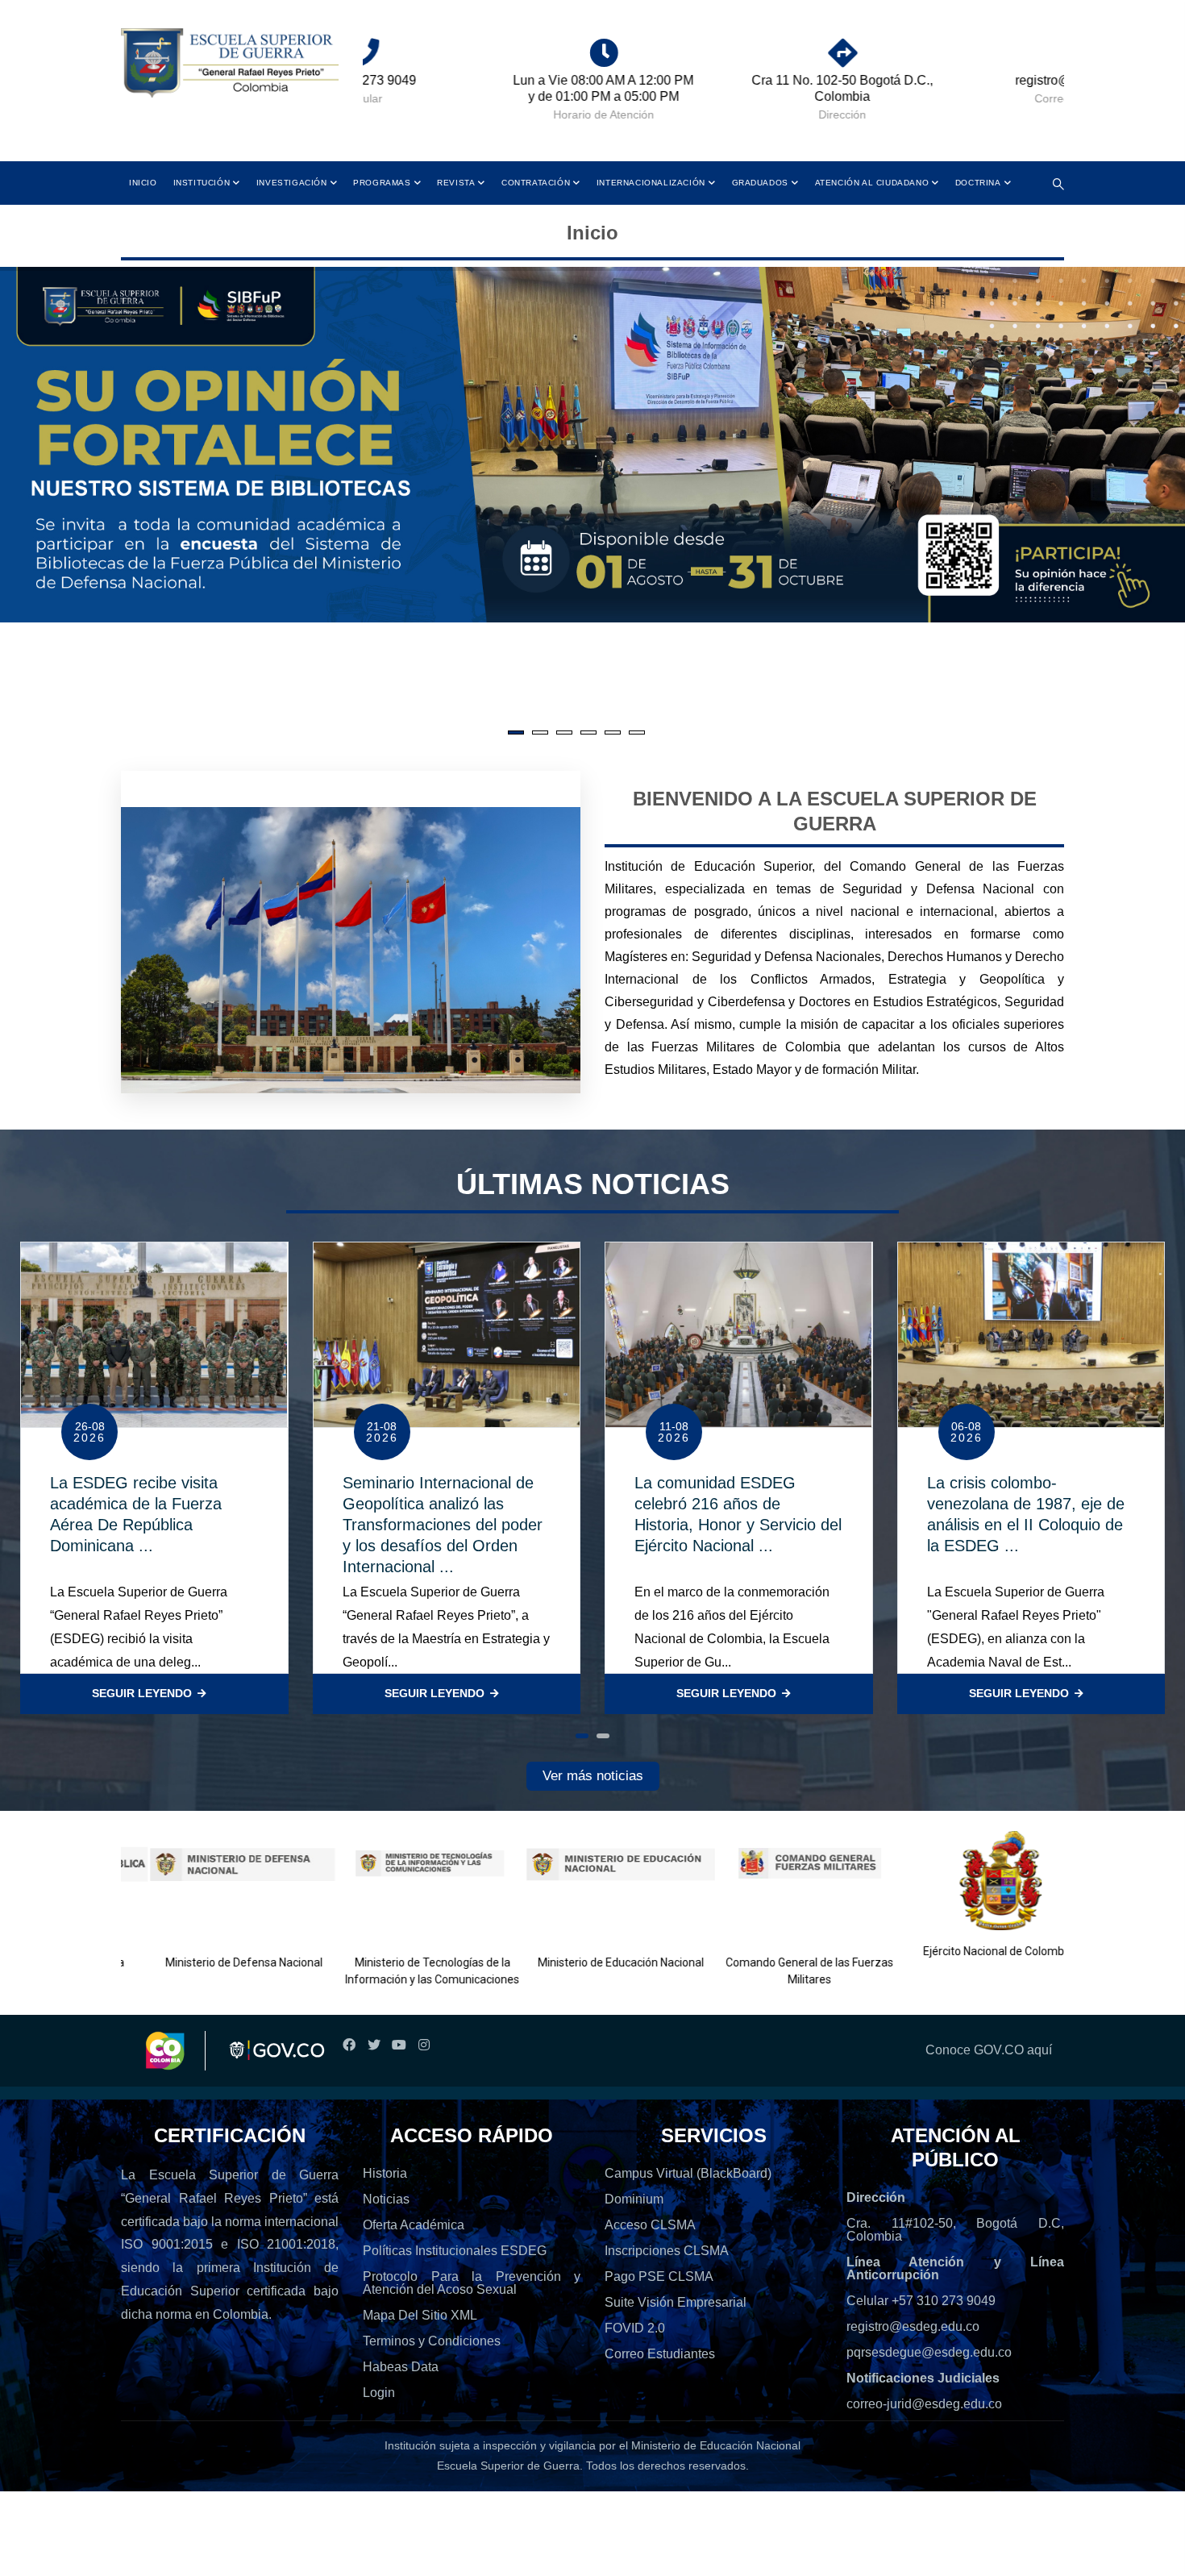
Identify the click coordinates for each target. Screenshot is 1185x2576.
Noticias (386, 2199)
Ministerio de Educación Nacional (591, 1962)
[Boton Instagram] (424, 2045)
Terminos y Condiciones (432, 2341)
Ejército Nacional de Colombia (968, 1951)
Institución (202, 183)
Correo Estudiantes (660, 2354)
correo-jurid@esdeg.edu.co (924, 2404)
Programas (382, 183)
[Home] (230, 64)
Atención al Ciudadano (872, 183)
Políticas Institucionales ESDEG (455, 2251)
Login (379, 2393)
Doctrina (978, 183)
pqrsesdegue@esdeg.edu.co (929, 2352)
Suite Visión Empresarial (676, 2302)
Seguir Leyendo (142, 1693)
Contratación (536, 183)
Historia (385, 2173)
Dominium (634, 2199)
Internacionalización (651, 183)
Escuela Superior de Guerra (508, 2466)
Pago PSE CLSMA (659, 2276)
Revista (456, 183)
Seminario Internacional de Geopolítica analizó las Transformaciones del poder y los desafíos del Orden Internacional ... (443, 1525)
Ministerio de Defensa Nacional (213, 1962)
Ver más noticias (593, 1776)
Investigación (292, 183)
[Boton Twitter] (374, 2045)
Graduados (760, 183)
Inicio (143, 183)
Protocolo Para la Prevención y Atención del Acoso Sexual (472, 2283)
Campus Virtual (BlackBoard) (688, 2173)
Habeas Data (401, 2367)
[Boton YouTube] (399, 2045)
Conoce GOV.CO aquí (989, 2050)
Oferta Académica (414, 2225)
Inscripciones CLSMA (667, 2251)
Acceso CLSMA (650, 2225)
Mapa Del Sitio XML (420, 2315)
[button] (582, 1736)
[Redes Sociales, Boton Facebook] (349, 2045)
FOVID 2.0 (635, 2328)
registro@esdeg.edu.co (913, 2326)
